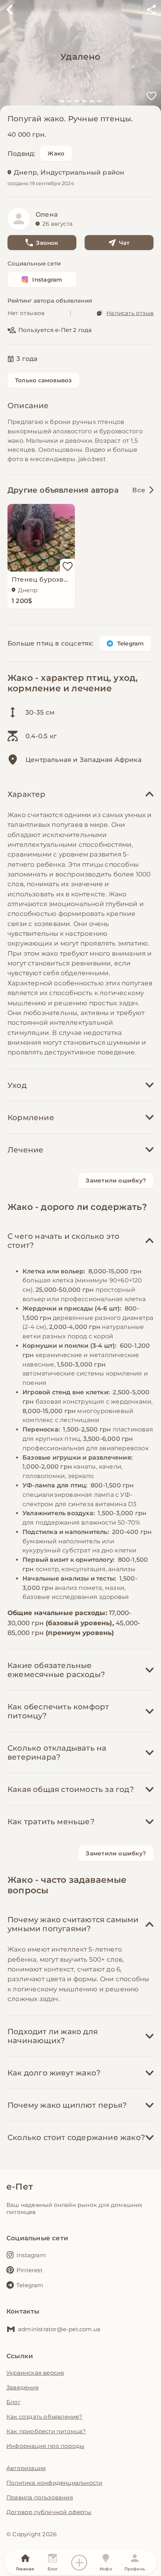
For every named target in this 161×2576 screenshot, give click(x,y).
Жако (56, 153)
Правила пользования (40, 2497)
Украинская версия (35, 2373)
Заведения (22, 2387)
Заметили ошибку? (116, 1180)
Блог (13, 2402)
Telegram (131, 643)
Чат (124, 243)
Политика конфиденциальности (54, 2483)
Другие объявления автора (63, 490)
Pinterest (30, 2270)
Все (139, 490)
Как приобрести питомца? (46, 2431)
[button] (62, 101)
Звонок (47, 243)
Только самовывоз (43, 380)
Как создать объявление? (45, 2417)
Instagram (47, 280)
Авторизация (26, 2468)
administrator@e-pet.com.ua (59, 2329)
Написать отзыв (130, 313)
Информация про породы (45, 2446)
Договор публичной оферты (49, 2512)
